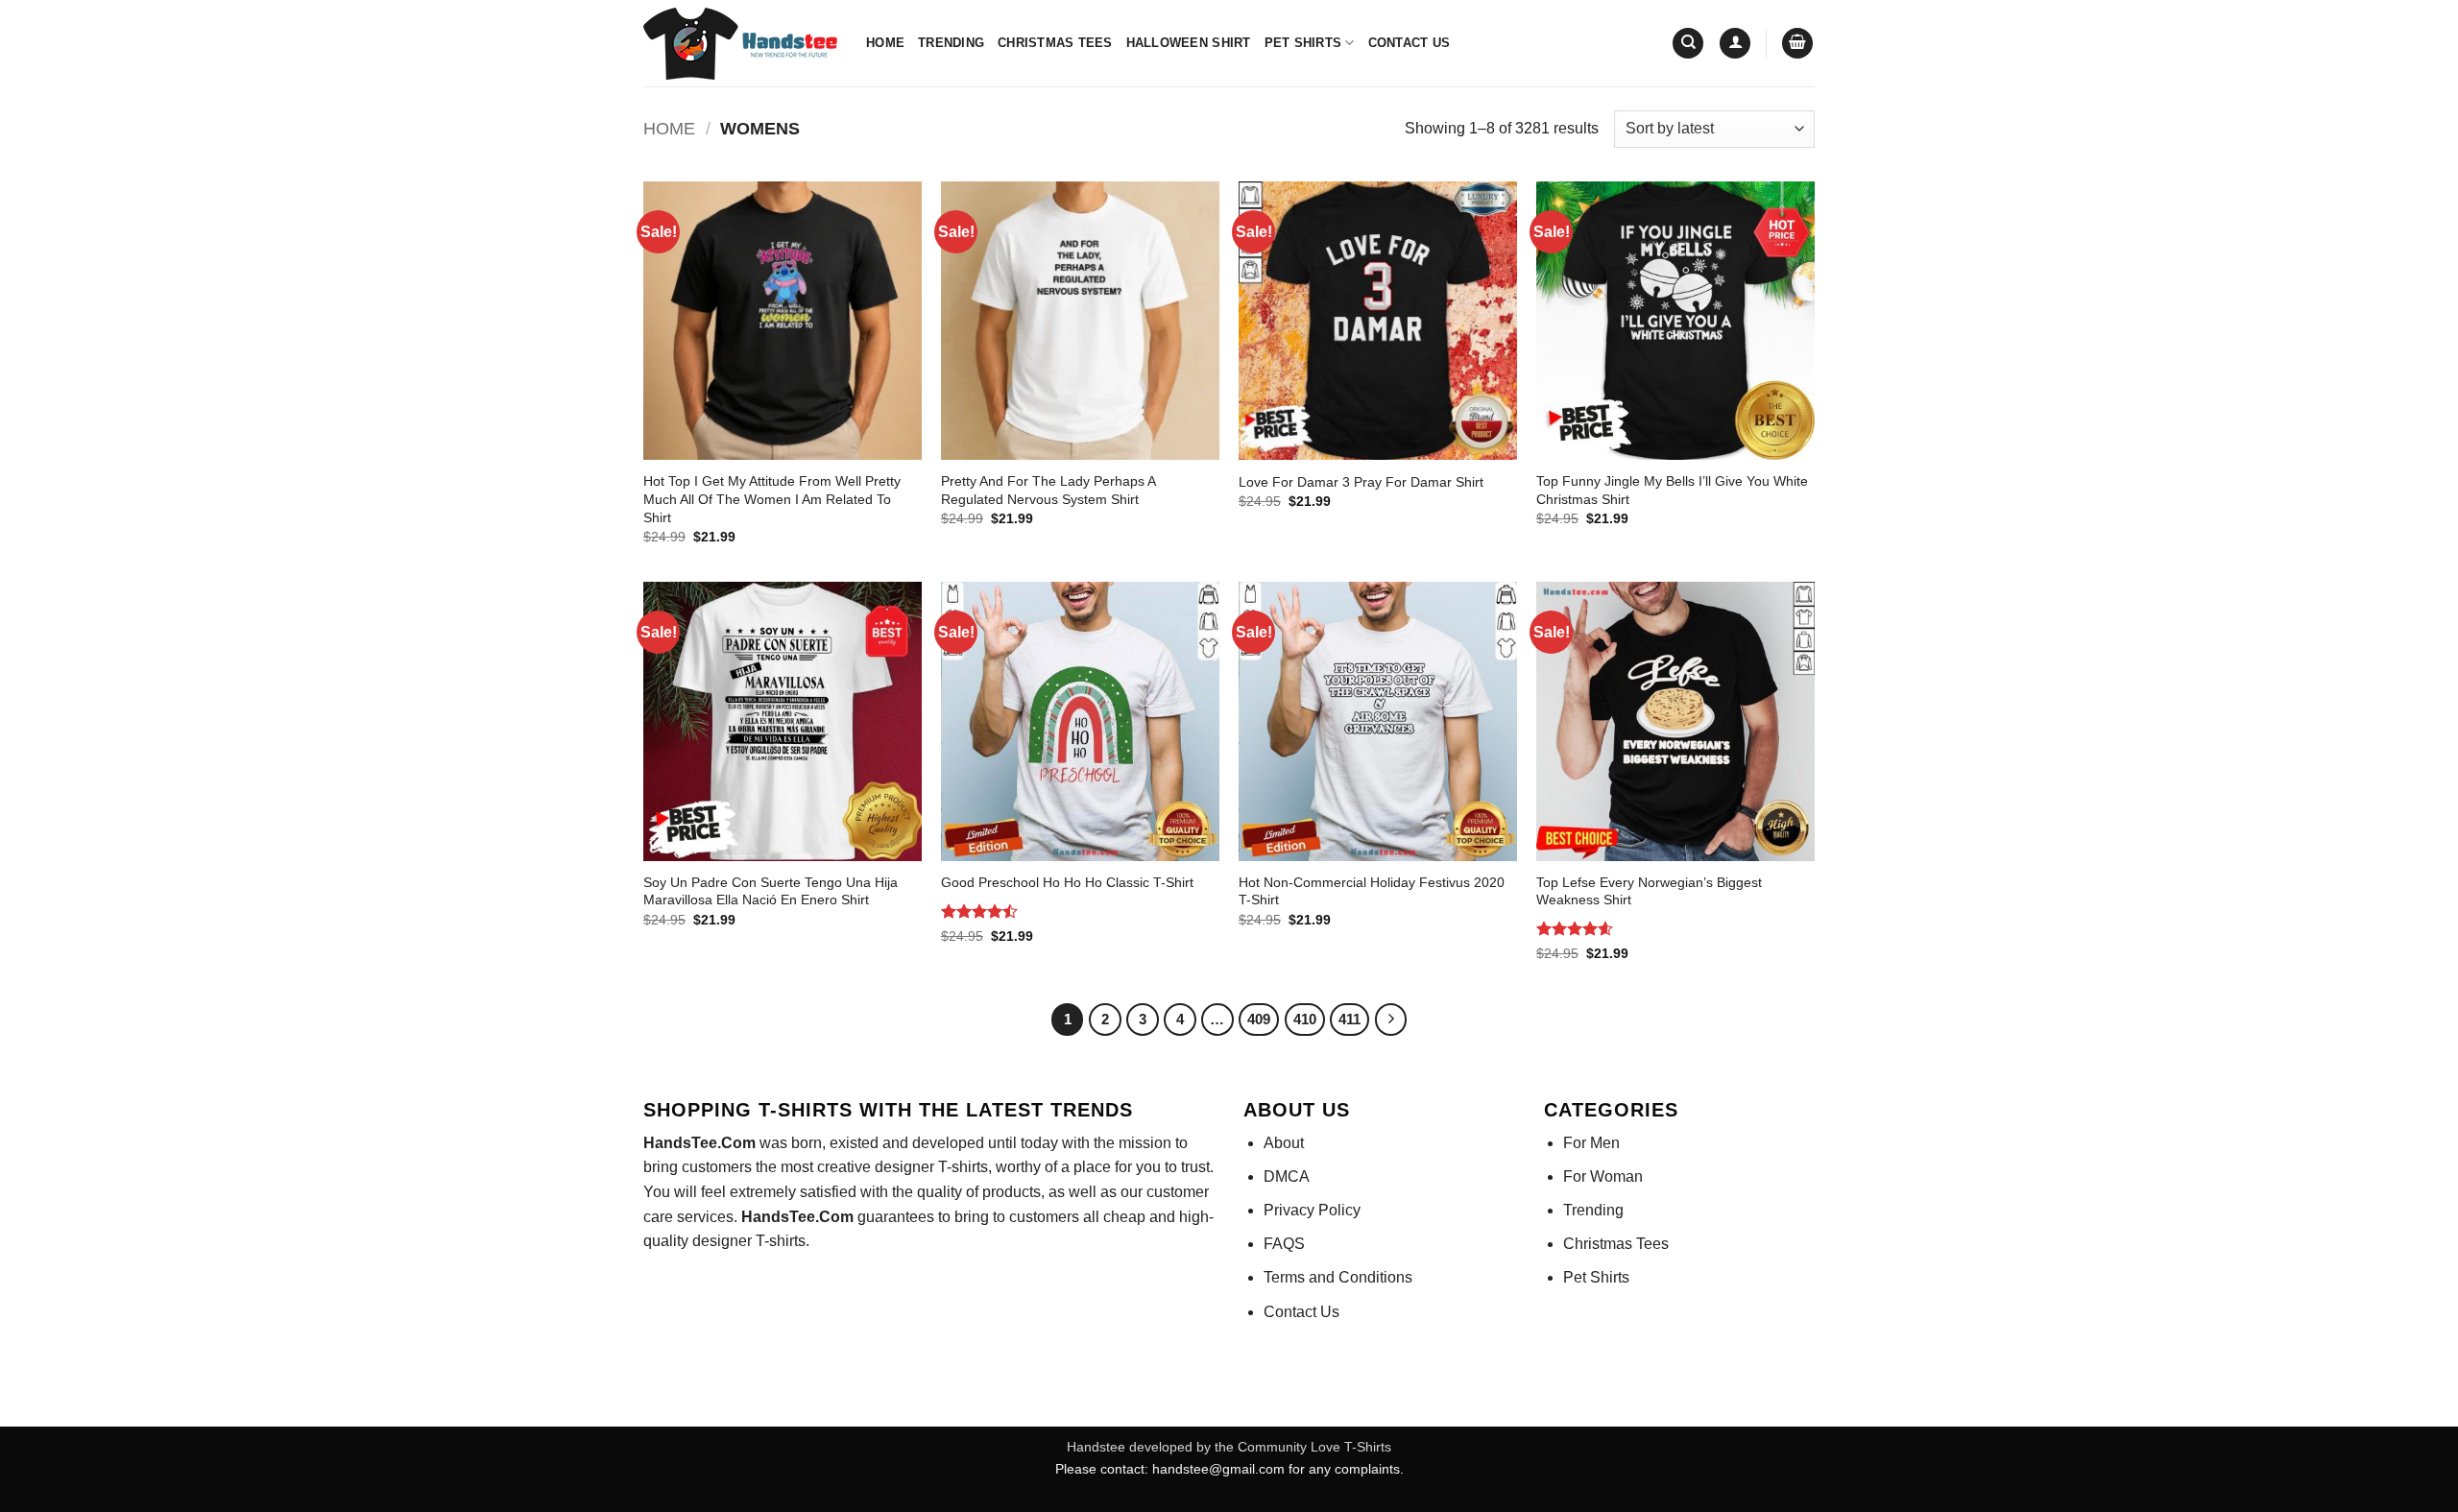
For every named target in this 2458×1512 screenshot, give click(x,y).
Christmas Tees (1055, 43)
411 (1349, 1019)
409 (1259, 1019)
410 (1305, 1019)
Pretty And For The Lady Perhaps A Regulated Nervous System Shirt (1048, 490)
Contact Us (1410, 43)
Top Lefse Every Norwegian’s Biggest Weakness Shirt (1649, 891)
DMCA (1287, 1176)
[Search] (1688, 44)
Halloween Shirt (1189, 43)
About (1284, 1143)
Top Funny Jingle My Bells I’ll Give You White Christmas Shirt (1672, 490)
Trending (951, 43)
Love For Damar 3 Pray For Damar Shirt (1361, 482)
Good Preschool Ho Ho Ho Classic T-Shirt (1067, 882)
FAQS (1284, 1244)
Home (885, 43)
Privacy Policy (1312, 1210)
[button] (1735, 44)
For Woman (1603, 1176)
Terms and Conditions (1338, 1277)
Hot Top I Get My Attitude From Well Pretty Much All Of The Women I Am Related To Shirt (772, 499)
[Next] (1391, 1020)
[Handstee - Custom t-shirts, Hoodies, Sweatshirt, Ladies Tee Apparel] (740, 44)
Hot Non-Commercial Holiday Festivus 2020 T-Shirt (1372, 891)
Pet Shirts (1303, 43)
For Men (1591, 1143)
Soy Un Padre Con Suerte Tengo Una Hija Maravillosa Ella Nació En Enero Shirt (771, 891)
